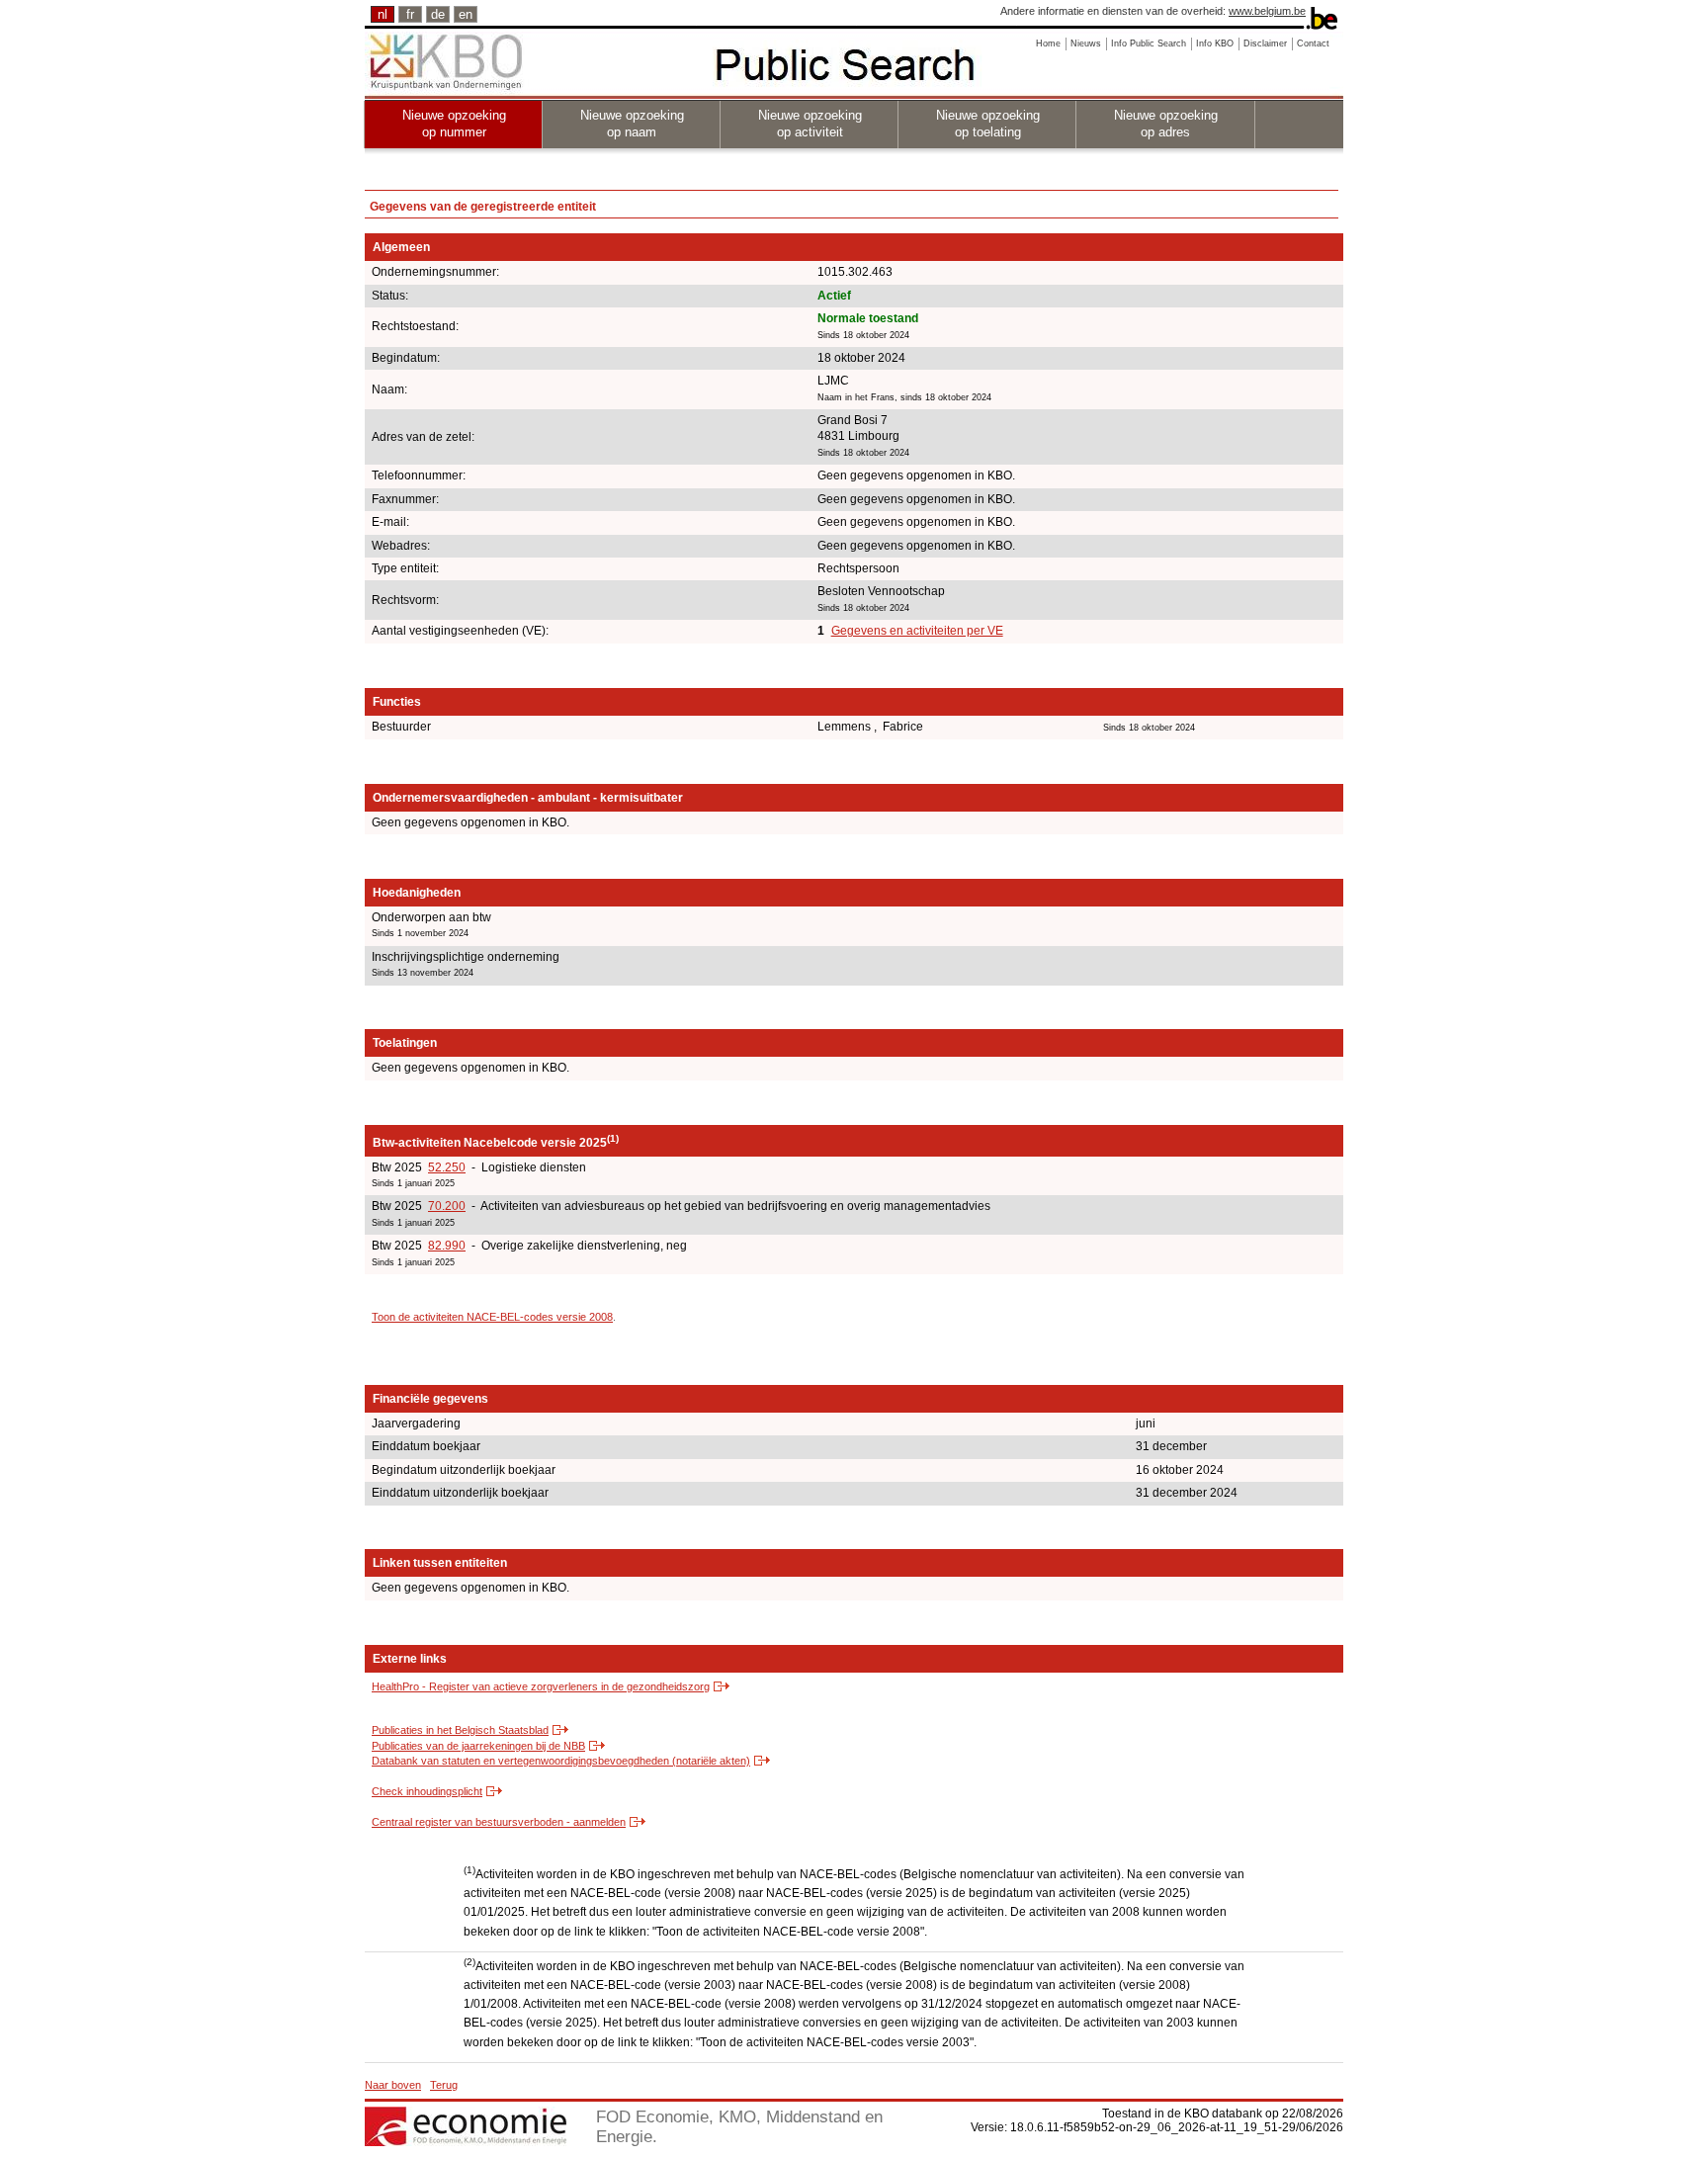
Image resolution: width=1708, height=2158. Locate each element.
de (438, 14)
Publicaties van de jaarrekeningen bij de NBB (478, 1746)
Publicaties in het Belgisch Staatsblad (460, 1730)
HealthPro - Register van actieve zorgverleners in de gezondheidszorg (541, 1686)
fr (410, 14)
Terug (444, 2085)
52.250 (447, 1167)
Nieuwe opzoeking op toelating (988, 124)
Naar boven (393, 2085)
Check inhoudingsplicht (427, 1791)
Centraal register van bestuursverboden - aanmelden (499, 1822)
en (466, 14)
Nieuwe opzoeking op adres (1166, 124)
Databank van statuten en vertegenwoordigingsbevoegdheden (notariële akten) (561, 1761)
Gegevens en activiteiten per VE (917, 631)
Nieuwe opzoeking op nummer (454, 124)
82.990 (447, 1246)
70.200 (447, 1206)
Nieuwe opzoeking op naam (632, 124)
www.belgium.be (1267, 11)
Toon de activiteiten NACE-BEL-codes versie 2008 (492, 1317)
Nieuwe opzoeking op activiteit (810, 124)
